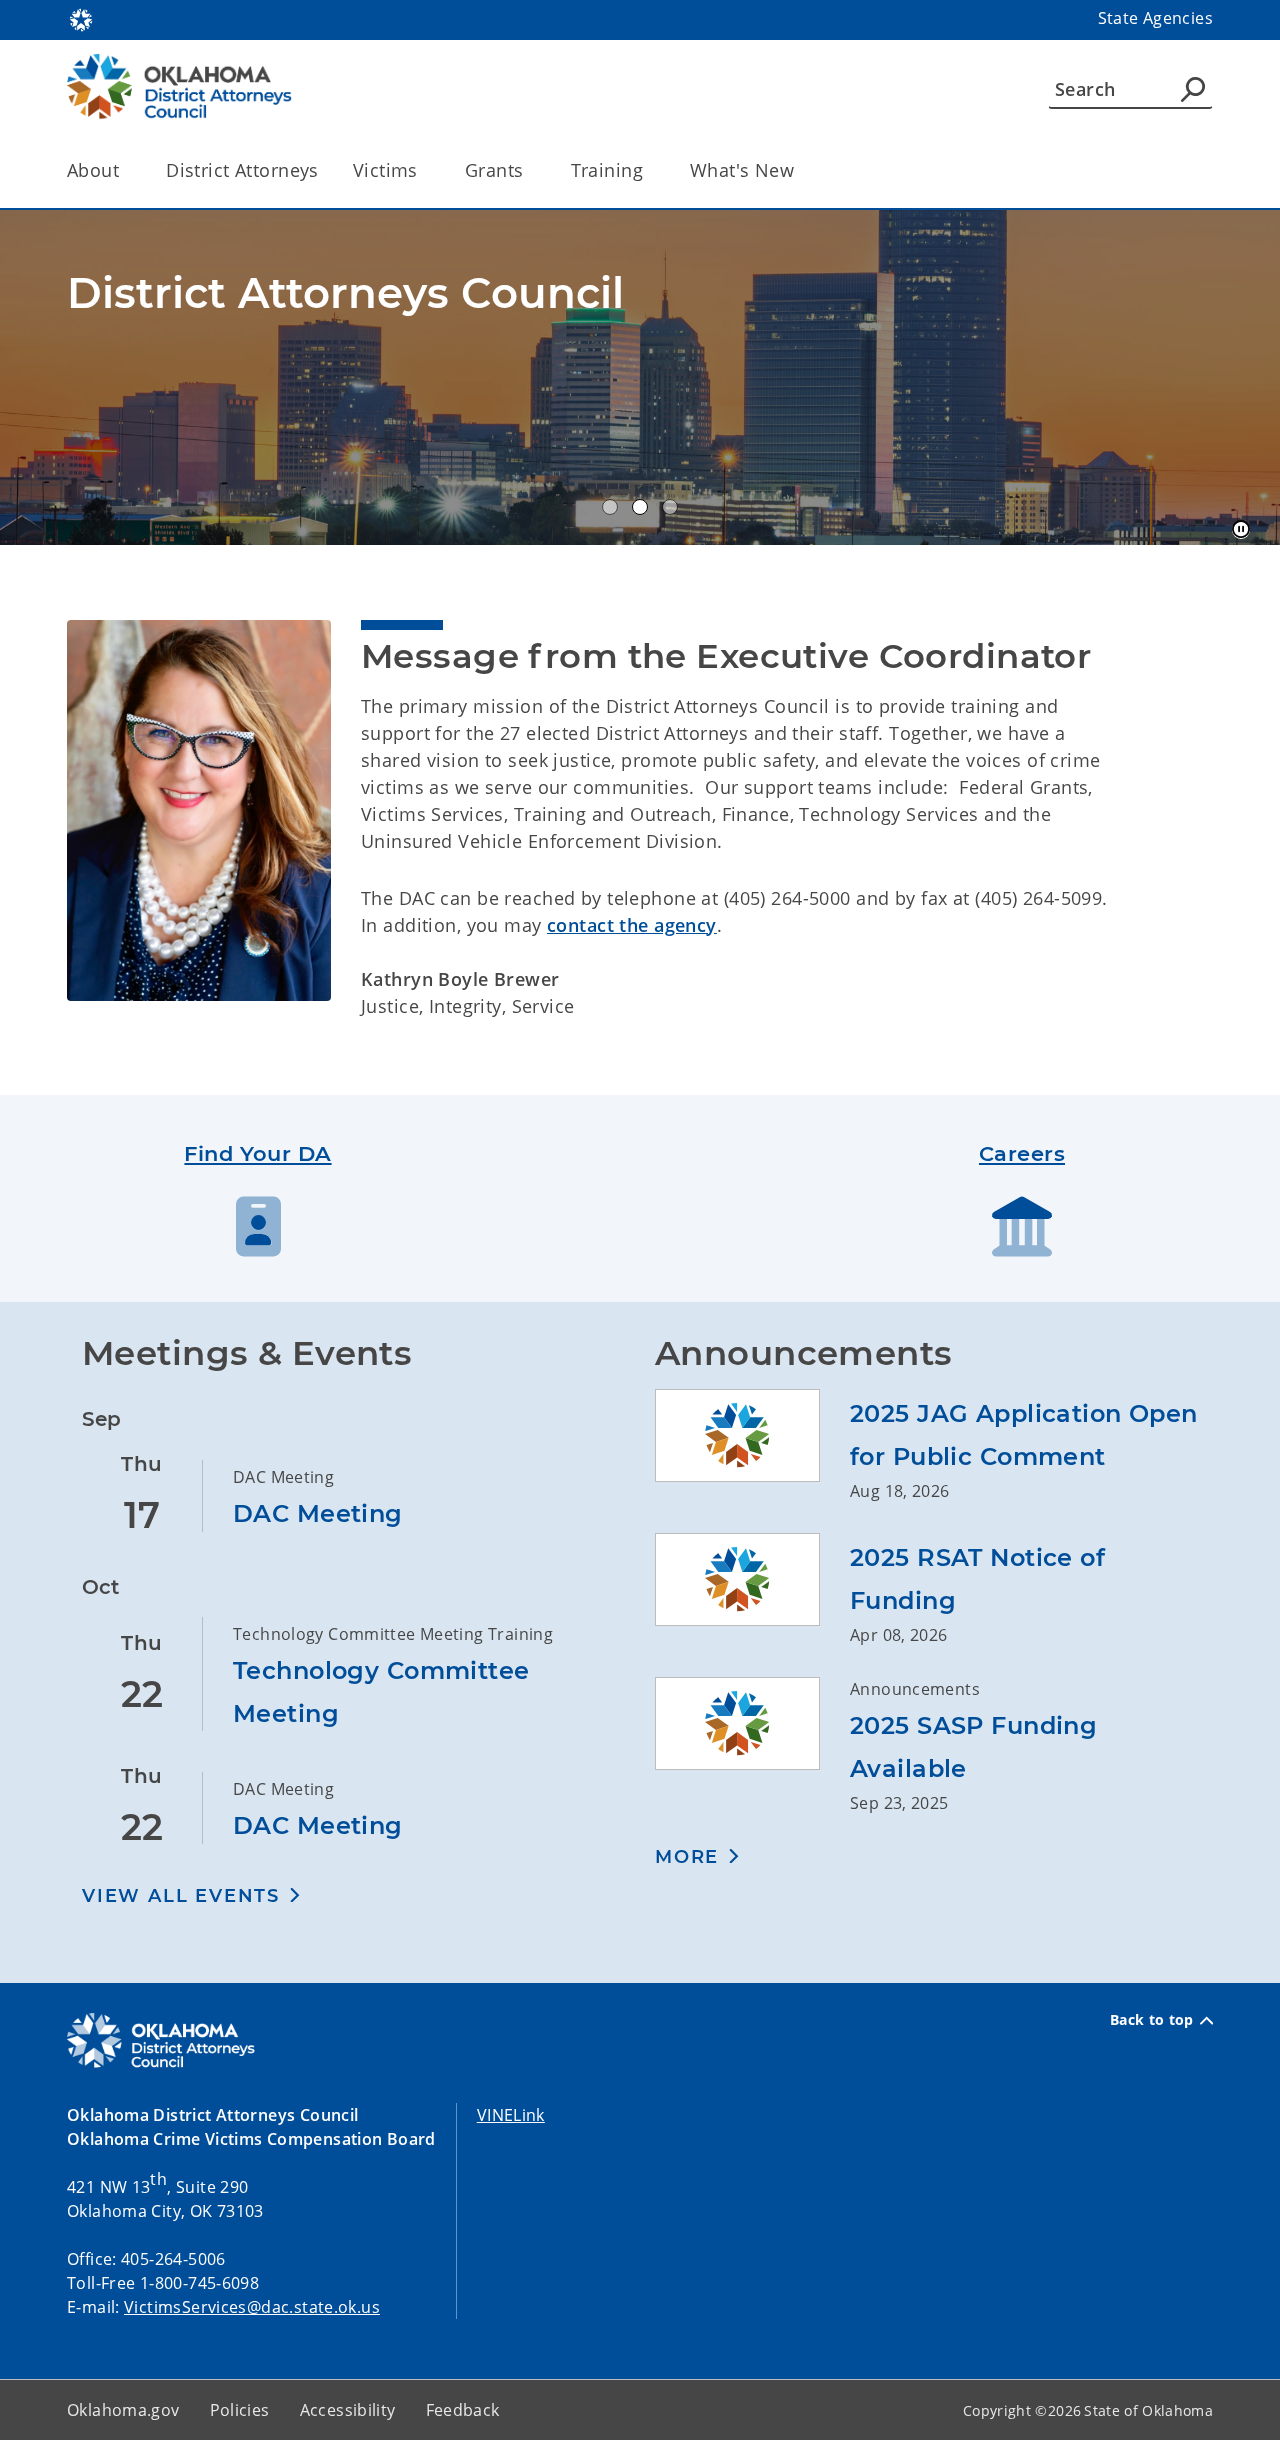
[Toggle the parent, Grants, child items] (530, 170)
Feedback (463, 2410)
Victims (385, 170)
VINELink (511, 2115)
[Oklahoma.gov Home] (81, 18)
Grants (494, 170)
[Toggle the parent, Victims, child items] (424, 170)
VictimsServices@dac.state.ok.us (252, 2307)
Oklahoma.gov (123, 2410)
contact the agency (632, 925)
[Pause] (1241, 530)
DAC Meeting (318, 1513)
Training (607, 170)
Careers (1022, 1153)
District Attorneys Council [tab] (610, 507)
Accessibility (348, 2410)
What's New (742, 170)
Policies (240, 2410)
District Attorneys (242, 170)
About (93, 170)
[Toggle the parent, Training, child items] (649, 170)
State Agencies (1155, 18)
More (687, 1857)
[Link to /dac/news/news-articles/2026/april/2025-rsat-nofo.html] (752, 1590)
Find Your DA (257, 1153)
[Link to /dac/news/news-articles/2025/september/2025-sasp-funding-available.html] (752, 1746)
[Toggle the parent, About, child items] (125, 170)
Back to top (1152, 2020)
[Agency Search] (1193, 89)
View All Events (181, 1896)
